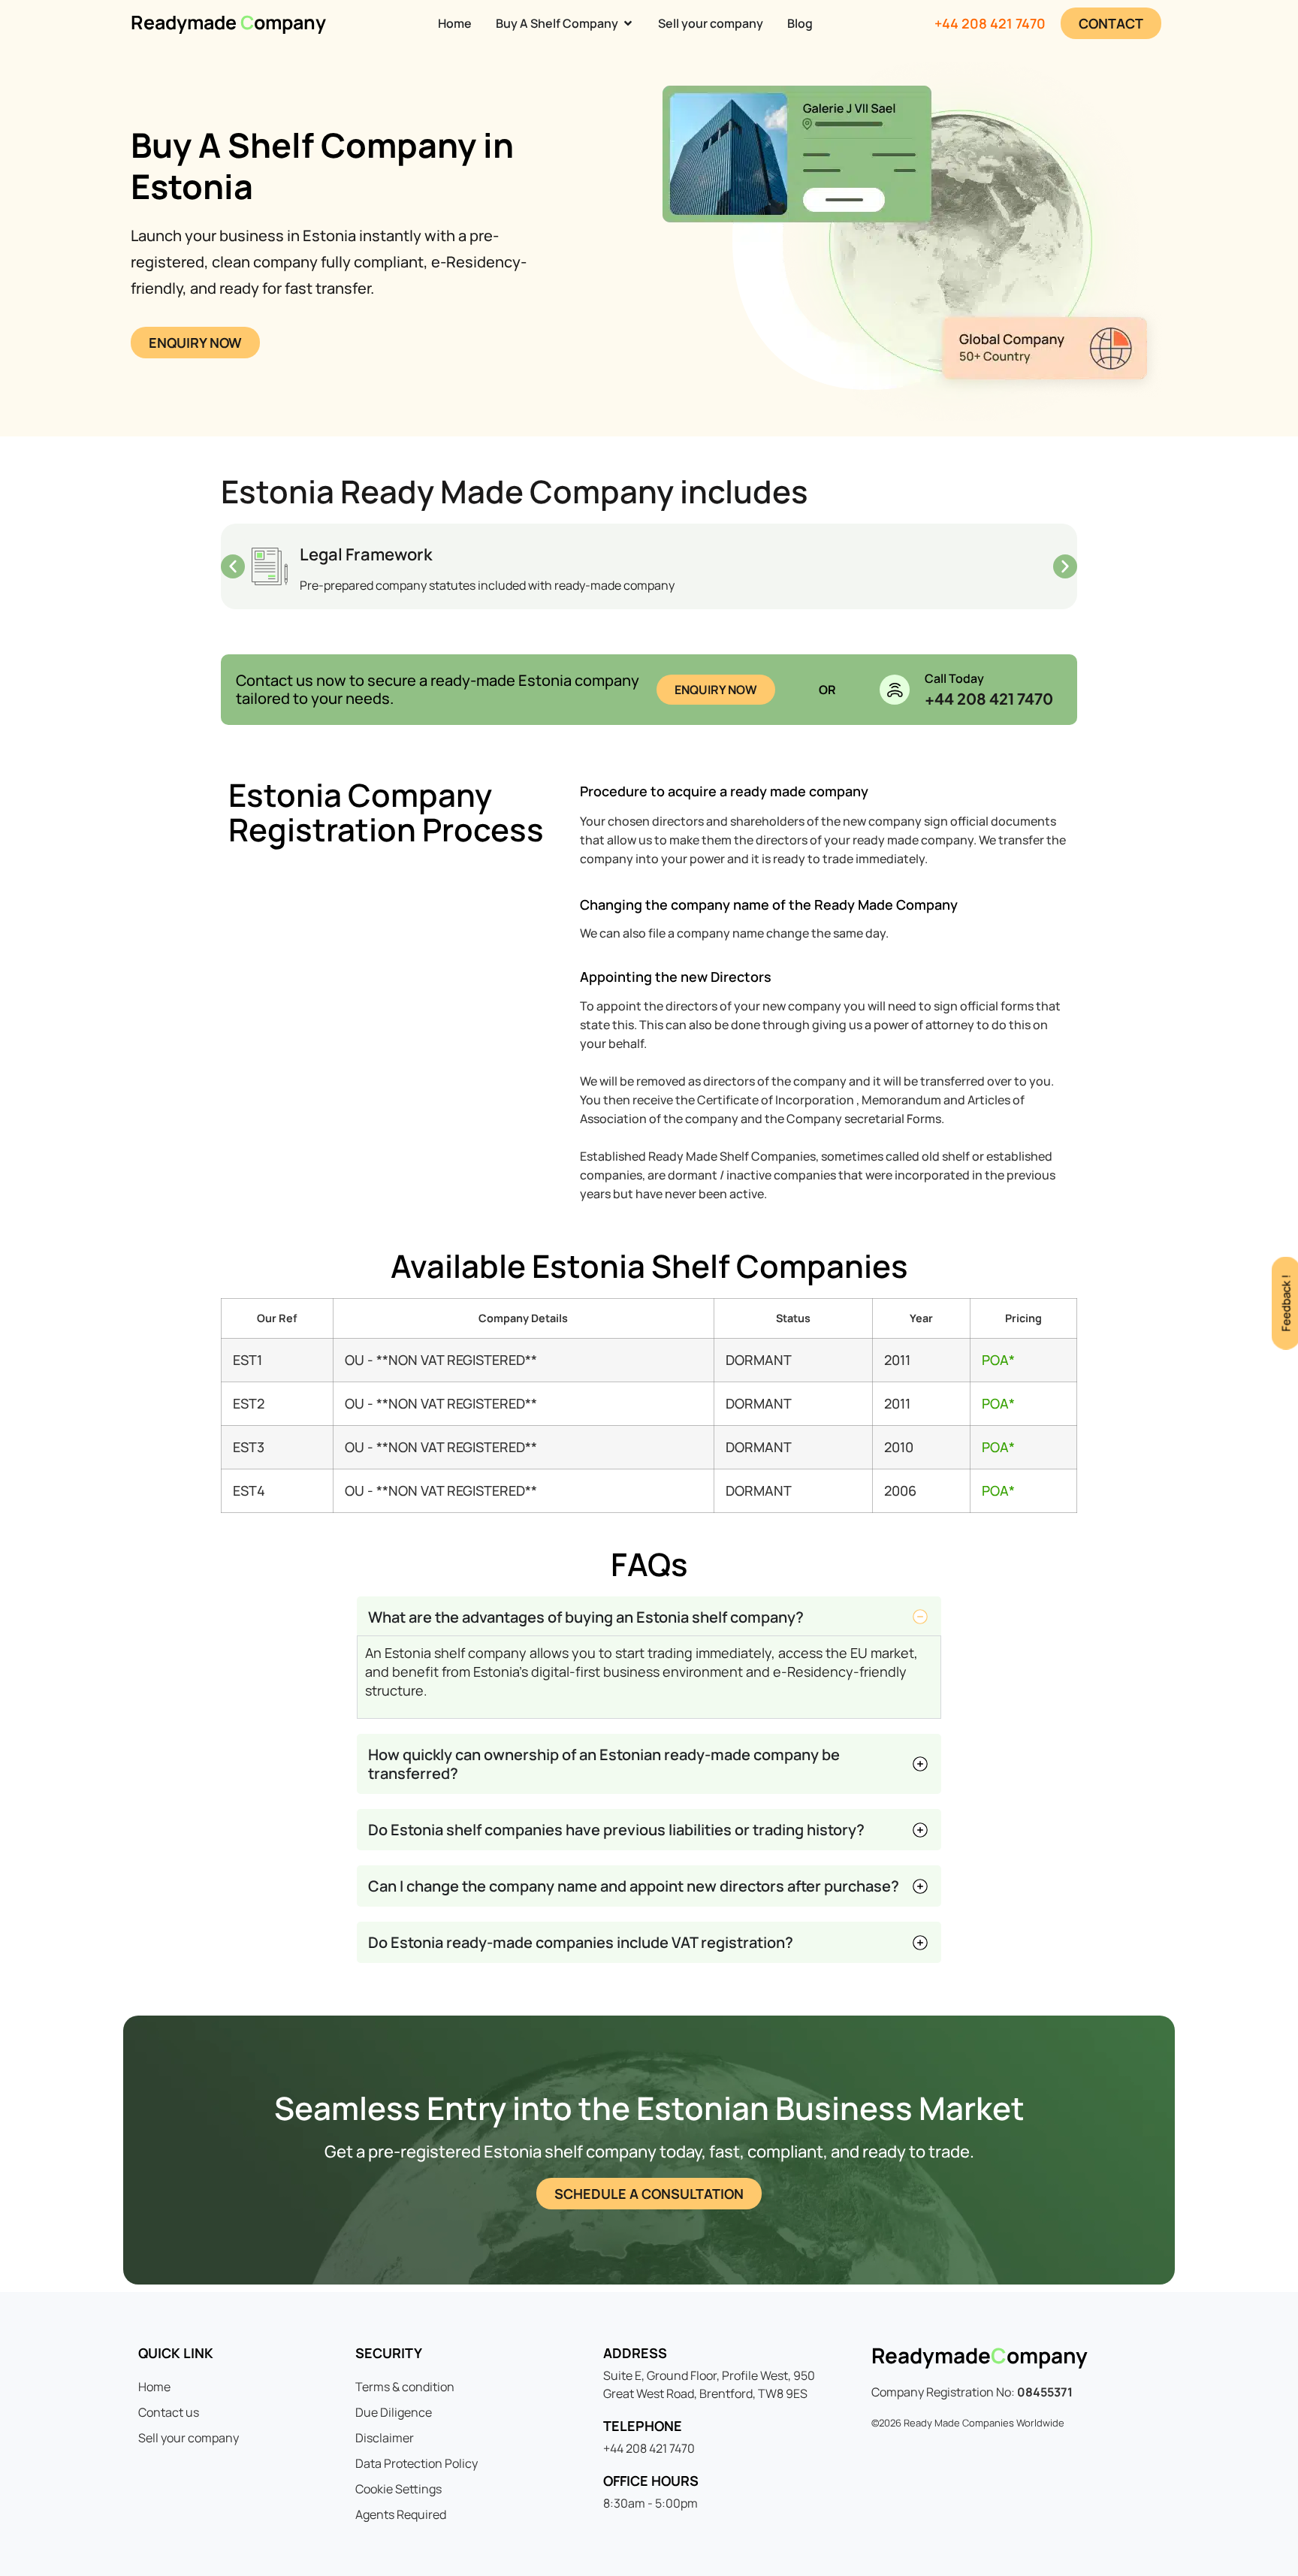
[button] (233, 566)
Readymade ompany (228, 22)
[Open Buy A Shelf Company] (628, 23)
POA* (998, 1360)
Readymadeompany (980, 2355)
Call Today (954, 678)
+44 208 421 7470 (990, 23)
